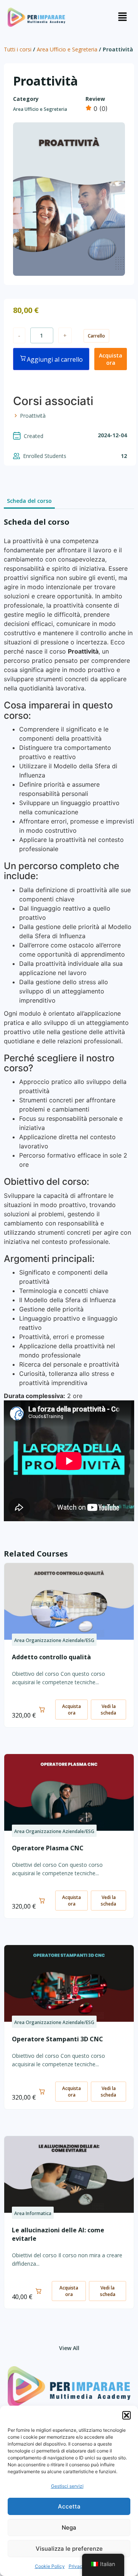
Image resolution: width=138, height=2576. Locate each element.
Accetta (69, 2506)
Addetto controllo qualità (51, 1657)
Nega (69, 2527)
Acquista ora (111, 359)
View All (69, 2348)
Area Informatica (33, 2213)
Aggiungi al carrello (55, 359)
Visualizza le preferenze (69, 2549)
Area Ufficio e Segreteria (67, 49)
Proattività (33, 416)
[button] (127, 2415)
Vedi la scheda (108, 1710)
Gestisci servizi (67, 2486)
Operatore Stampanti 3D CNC (58, 2039)
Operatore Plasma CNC (48, 1848)
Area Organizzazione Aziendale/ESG (54, 1640)
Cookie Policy (50, 2566)
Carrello (96, 336)
